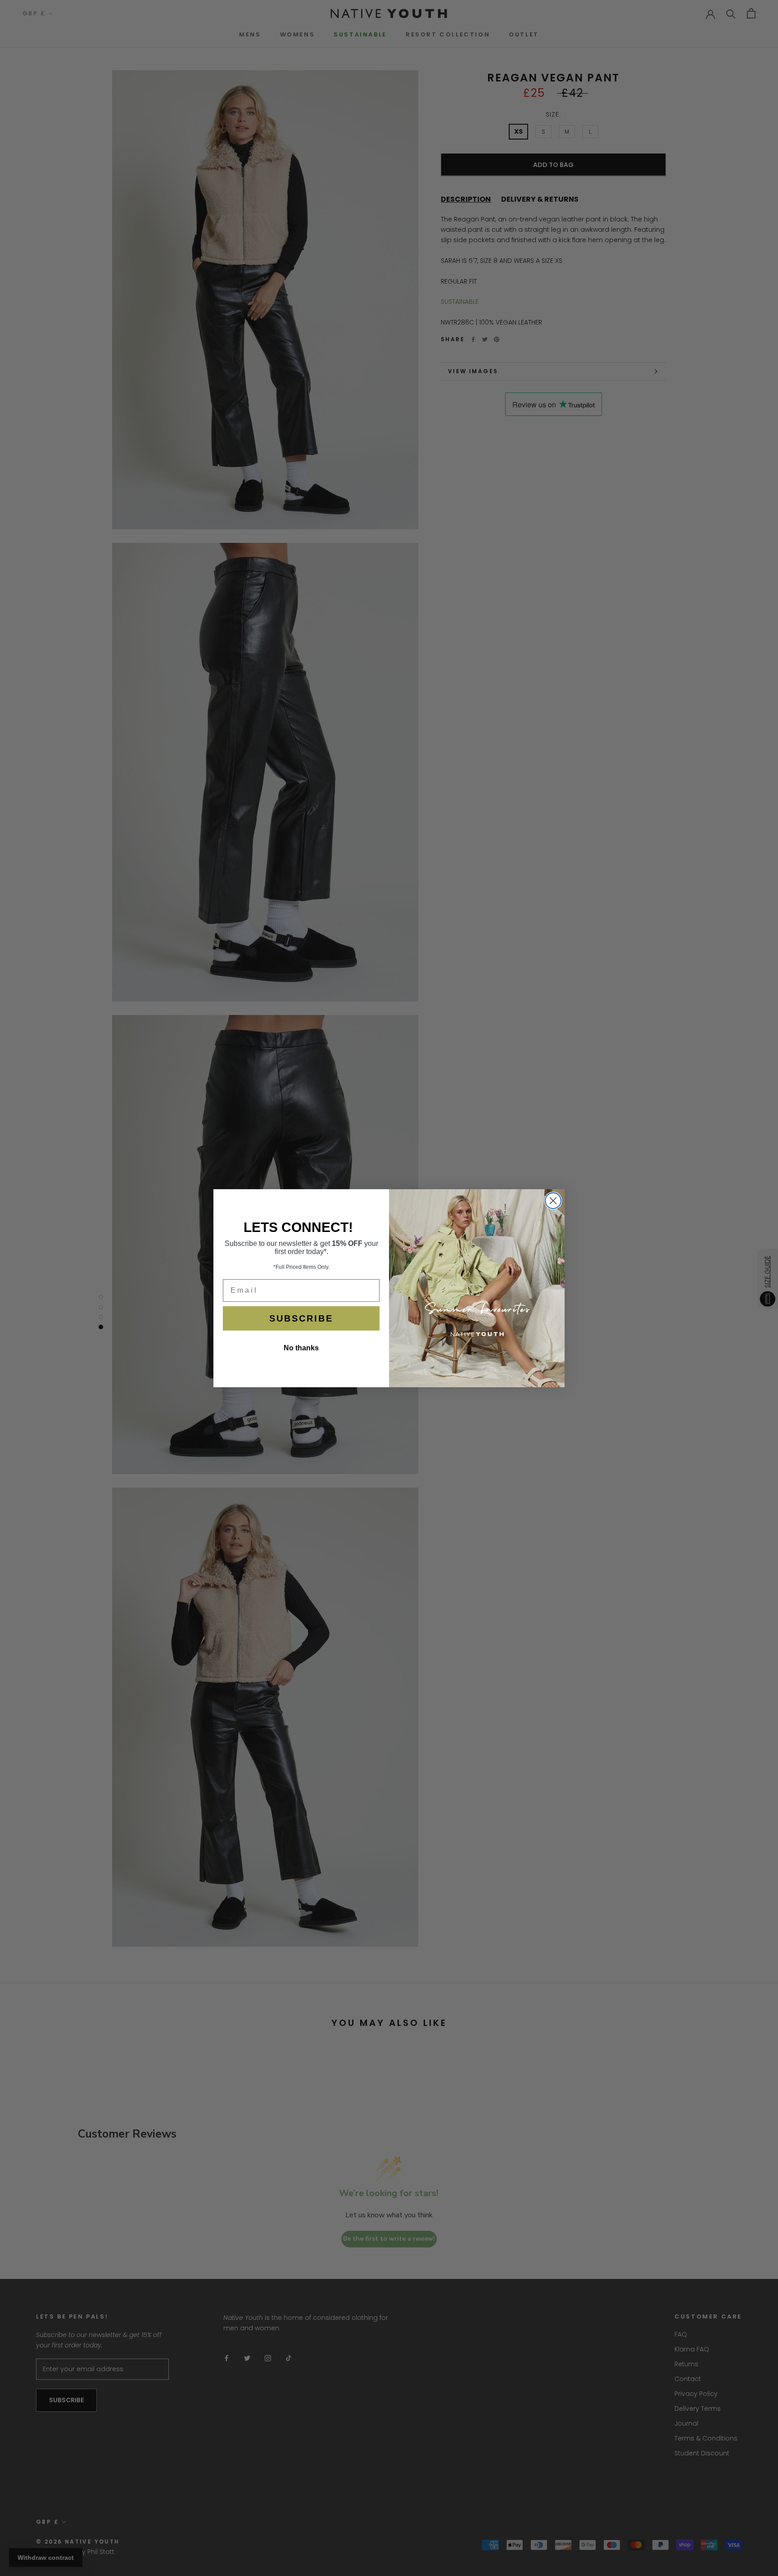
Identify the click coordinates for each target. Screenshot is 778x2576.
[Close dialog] (553, 1201)
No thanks (301, 1348)
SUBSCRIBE (301, 1318)
